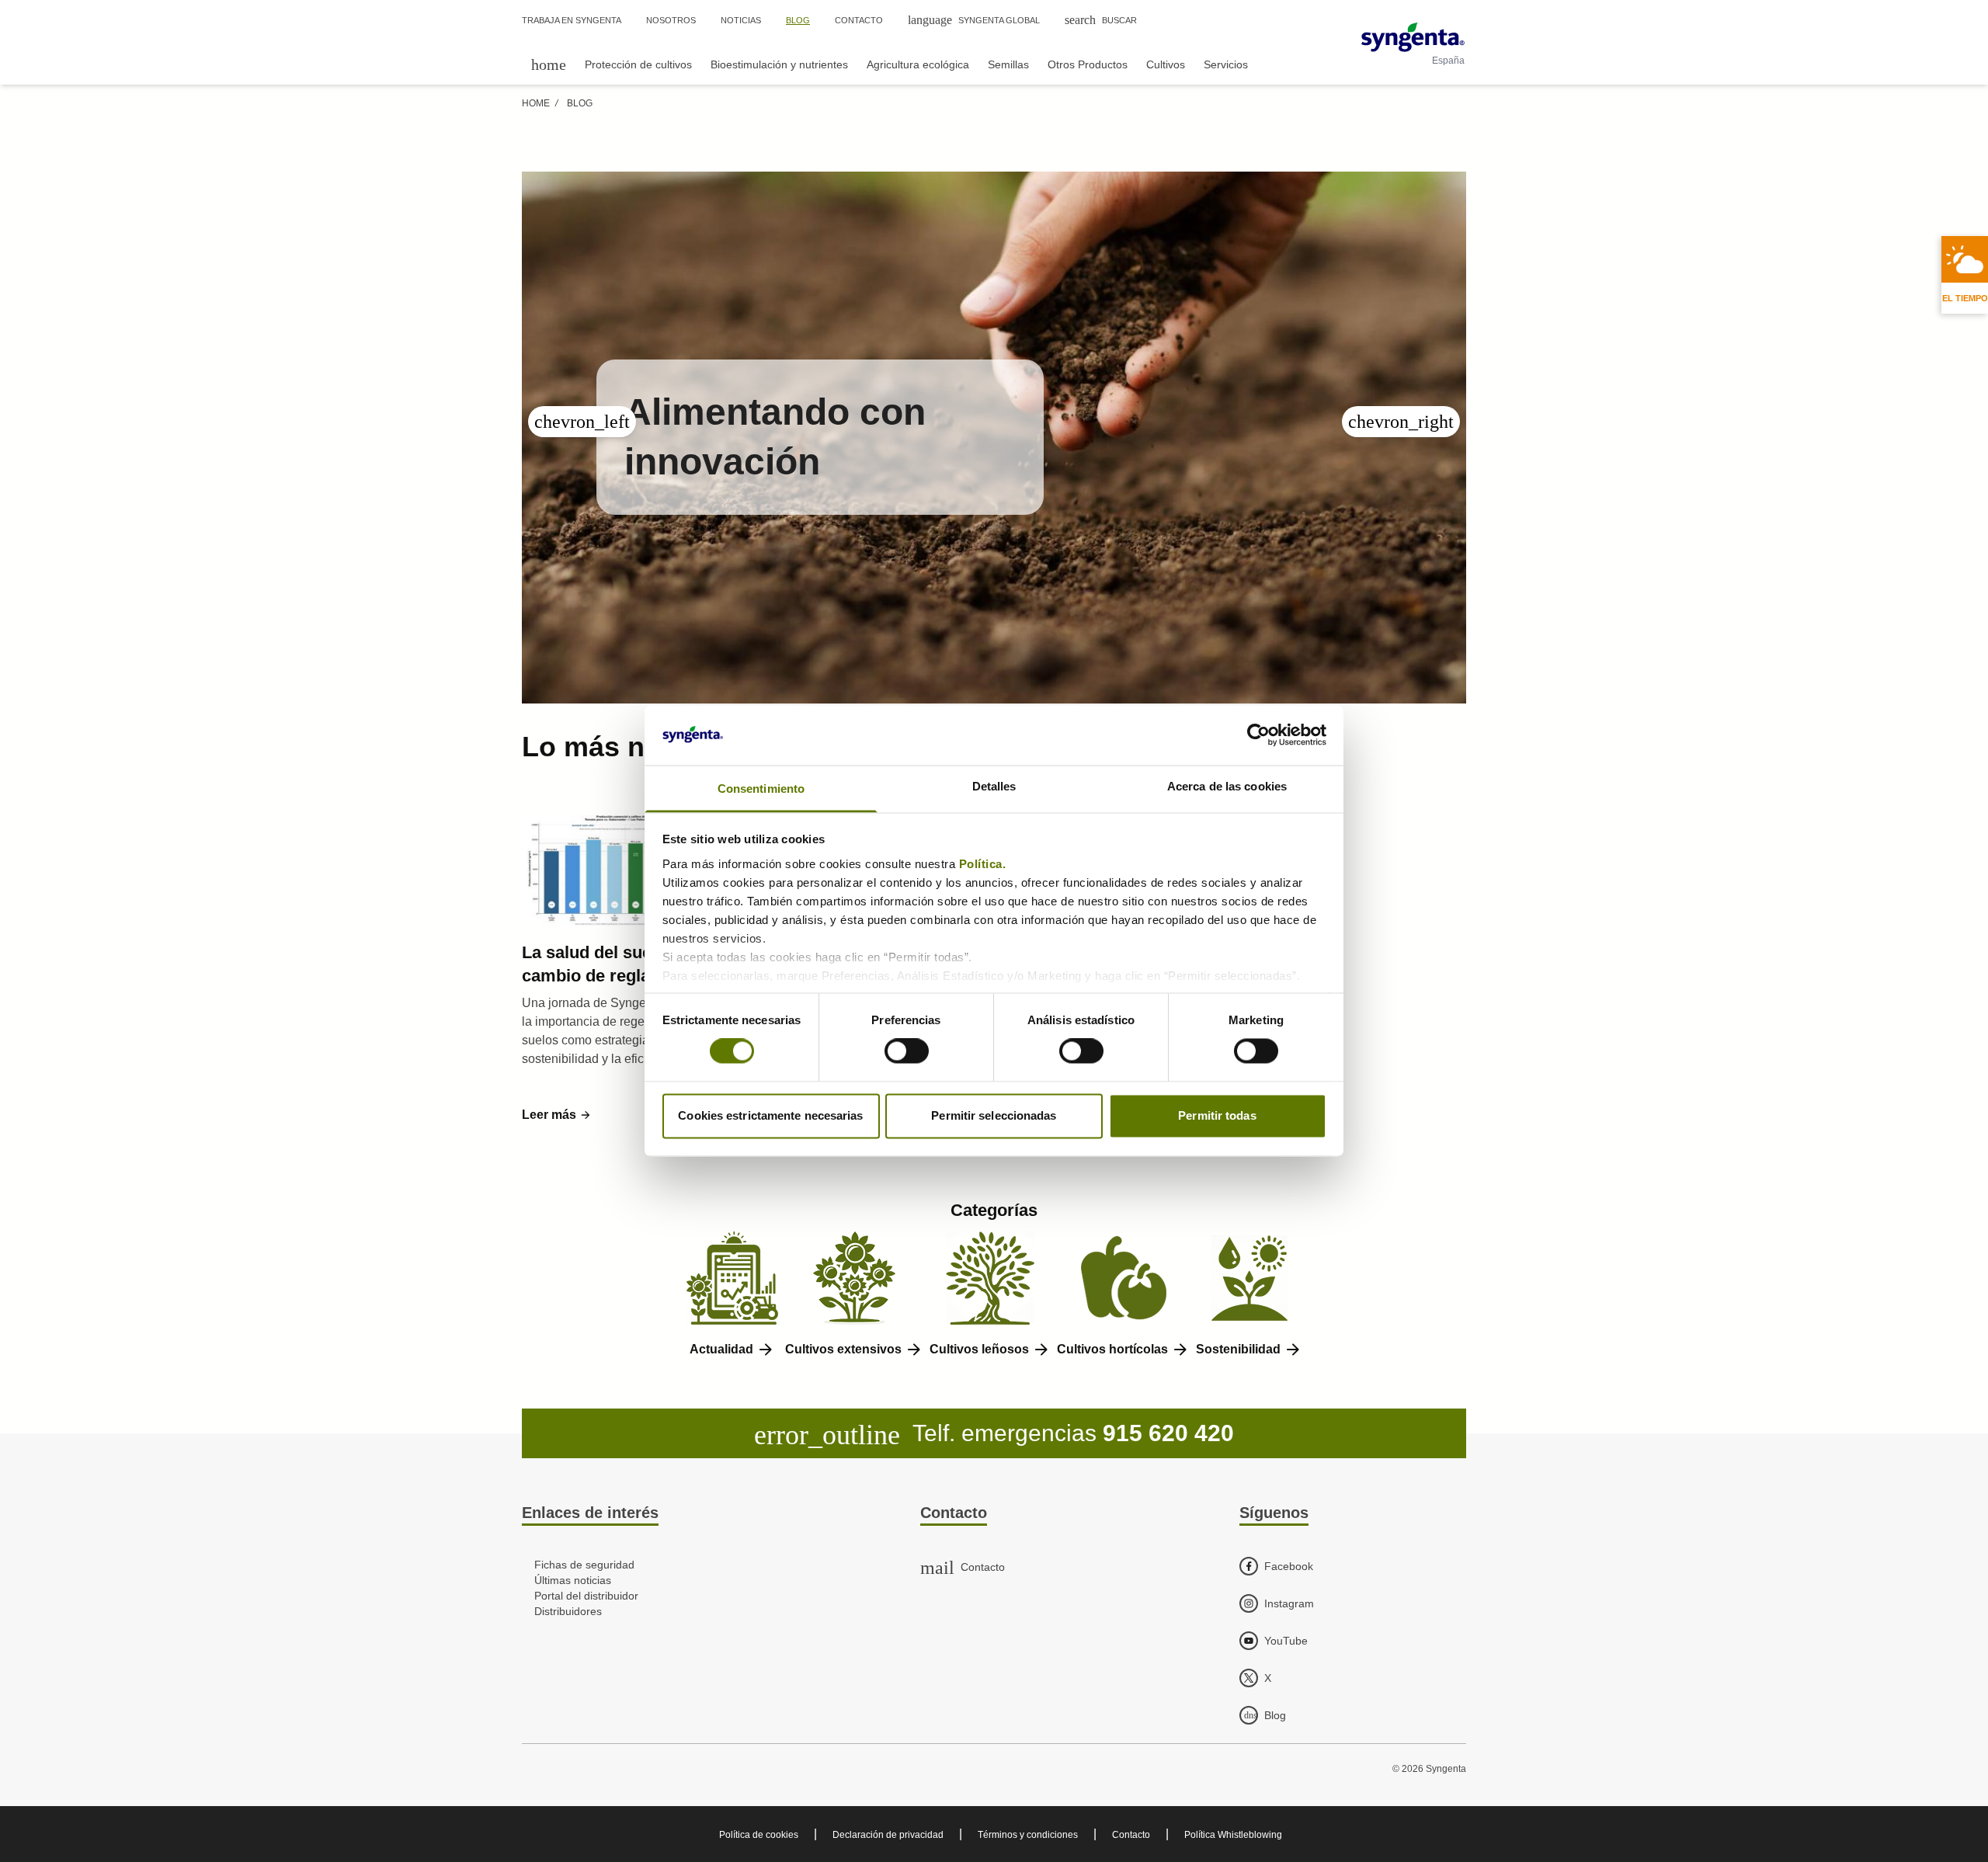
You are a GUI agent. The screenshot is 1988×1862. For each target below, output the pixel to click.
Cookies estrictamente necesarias (770, 1115)
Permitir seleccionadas (994, 1115)
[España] (1413, 37)
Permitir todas (1217, 1115)
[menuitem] (549, 64)
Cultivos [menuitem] (1166, 64)
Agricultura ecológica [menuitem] (918, 64)
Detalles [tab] (994, 786)
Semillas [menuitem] (1008, 64)
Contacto (1131, 1835)
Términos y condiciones (1028, 1835)
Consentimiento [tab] (761, 789)
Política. (984, 864)
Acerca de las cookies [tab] (1227, 786)
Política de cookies (759, 1835)
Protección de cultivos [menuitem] (638, 64)
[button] (557, 1115)
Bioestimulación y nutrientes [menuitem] (779, 64)
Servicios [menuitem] (1226, 64)
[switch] (907, 1051)
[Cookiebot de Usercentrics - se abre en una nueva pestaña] (1258, 735)
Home (536, 103)
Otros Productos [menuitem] (1088, 64)
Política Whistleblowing (1233, 1835)
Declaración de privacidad (888, 1835)
